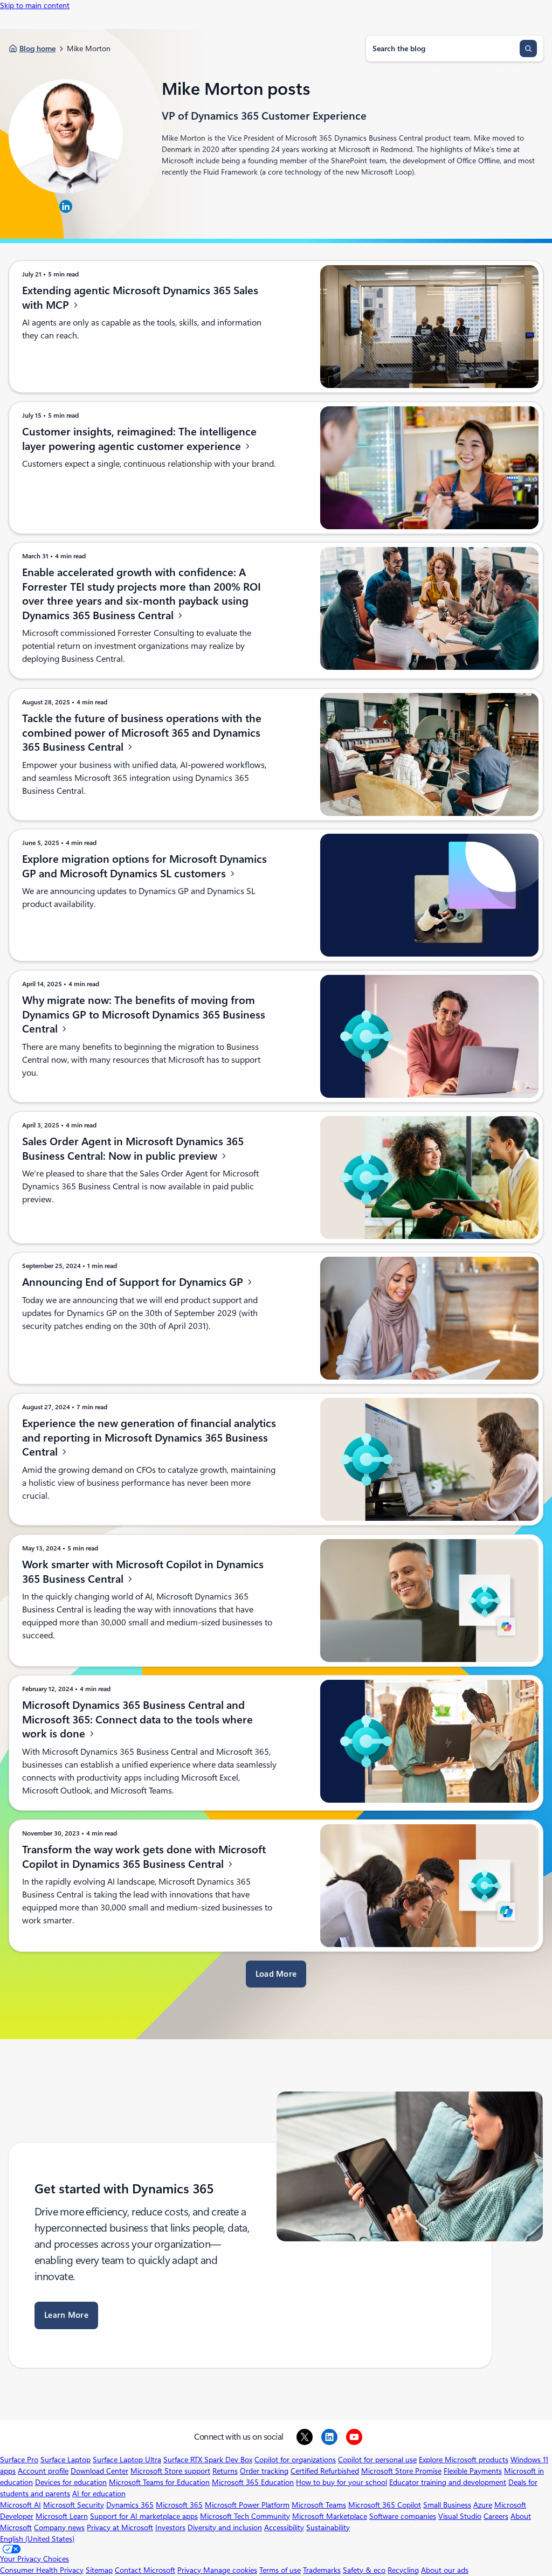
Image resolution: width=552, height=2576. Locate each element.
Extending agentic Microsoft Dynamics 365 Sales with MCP (140, 298)
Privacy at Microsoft (120, 2527)
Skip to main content (35, 5)
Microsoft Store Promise (401, 2471)
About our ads (445, 2570)
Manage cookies (230, 2570)
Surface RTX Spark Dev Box (208, 2460)
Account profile (43, 2471)
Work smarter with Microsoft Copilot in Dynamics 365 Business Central (143, 1572)
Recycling (403, 2570)
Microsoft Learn (62, 2516)
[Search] (528, 49)
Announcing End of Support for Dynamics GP (134, 1282)
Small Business (447, 2505)
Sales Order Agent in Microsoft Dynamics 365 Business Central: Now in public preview (133, 1149)
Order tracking (264, 2471)
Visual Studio (460, 2516)
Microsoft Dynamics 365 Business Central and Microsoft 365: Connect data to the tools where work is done (137, 1719)
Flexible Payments (473, 2471)
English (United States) (37, 2539)
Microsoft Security (74, 2505)
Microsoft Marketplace (330, 2516)
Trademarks (322, 2570)
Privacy (190, 2570)
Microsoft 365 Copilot (385, 2505)
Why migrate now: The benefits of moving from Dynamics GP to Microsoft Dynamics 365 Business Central (144, 1015)
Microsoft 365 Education (253, 2482)
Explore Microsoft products (464, 2460)
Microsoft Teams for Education (159, 2482)
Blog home (37, 49)
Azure (483, 2505)
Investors (170, 2527)
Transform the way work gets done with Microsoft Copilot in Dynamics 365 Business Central (144, 1857)
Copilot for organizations (295, 2460)
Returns (225, 2471)
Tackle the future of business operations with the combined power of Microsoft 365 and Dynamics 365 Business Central (142, 733)
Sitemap (99, 2570)
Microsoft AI (20, 2505)
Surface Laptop (65, 2460)
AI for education (99, 2494)
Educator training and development (448, 2482)
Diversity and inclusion (225, 2527)
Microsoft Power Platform (247, 2505)
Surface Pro (19, 2460)
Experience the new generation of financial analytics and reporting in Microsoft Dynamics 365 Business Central (149, 1438)
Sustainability (328, 2527)
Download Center (99, 2471)
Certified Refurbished (325, 2471)
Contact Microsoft (145, 2570)
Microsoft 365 (179, 2505)
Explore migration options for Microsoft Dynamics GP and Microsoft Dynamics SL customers (144, 866)
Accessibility (284, 2527)
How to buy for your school (341, 2482)
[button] (276, 1974)
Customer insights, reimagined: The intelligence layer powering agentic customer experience (139, 439)
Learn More (66, 2315)
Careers (496, 2516)
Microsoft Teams (319, 2505)
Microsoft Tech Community (245, 2516)
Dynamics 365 (130, 2505)
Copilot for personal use (377, 2460)
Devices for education (71, 2482)
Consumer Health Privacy (42, 2570)
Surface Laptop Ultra (127, 2460)
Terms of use (280, 2570)
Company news (59, 2527)
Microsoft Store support (170, 2471)
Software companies (403, 2516)
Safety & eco (364, 2570)
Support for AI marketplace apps (144, 2516)
